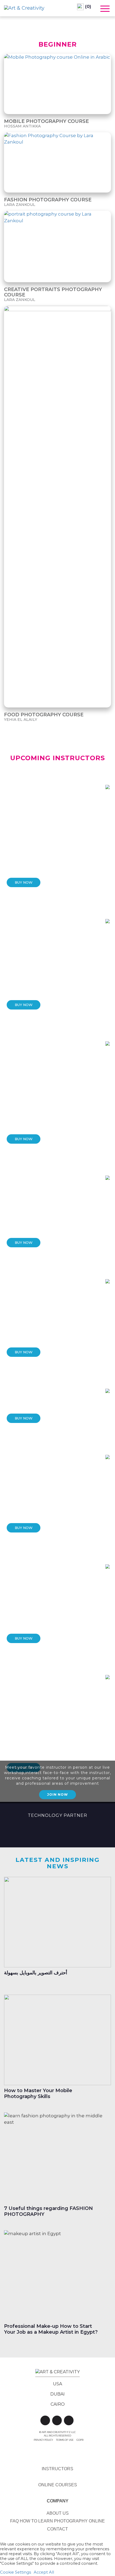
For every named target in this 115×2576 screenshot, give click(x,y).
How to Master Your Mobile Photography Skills (38, 2093)
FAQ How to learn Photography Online (57, 2521)
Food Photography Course (44, 715)
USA (57, 2384)
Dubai (57, 2394)
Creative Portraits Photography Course (53, 292)
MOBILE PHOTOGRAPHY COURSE (46, 121)
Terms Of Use (65, 2440)
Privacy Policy (43, 2440)
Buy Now (24, 882)
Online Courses (58, 2485)
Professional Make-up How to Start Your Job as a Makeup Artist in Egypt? (51, 2329)
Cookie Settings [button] (16, 2572)
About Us (58, 2513)
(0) (87, 7)
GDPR (80, 2440)
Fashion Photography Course (48, 200)
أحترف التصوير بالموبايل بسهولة (36, 1973)
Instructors (57, 2469)
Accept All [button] (44, 2572)
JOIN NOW (57, 1794)
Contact (57, 2529)
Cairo (58, 2404)
